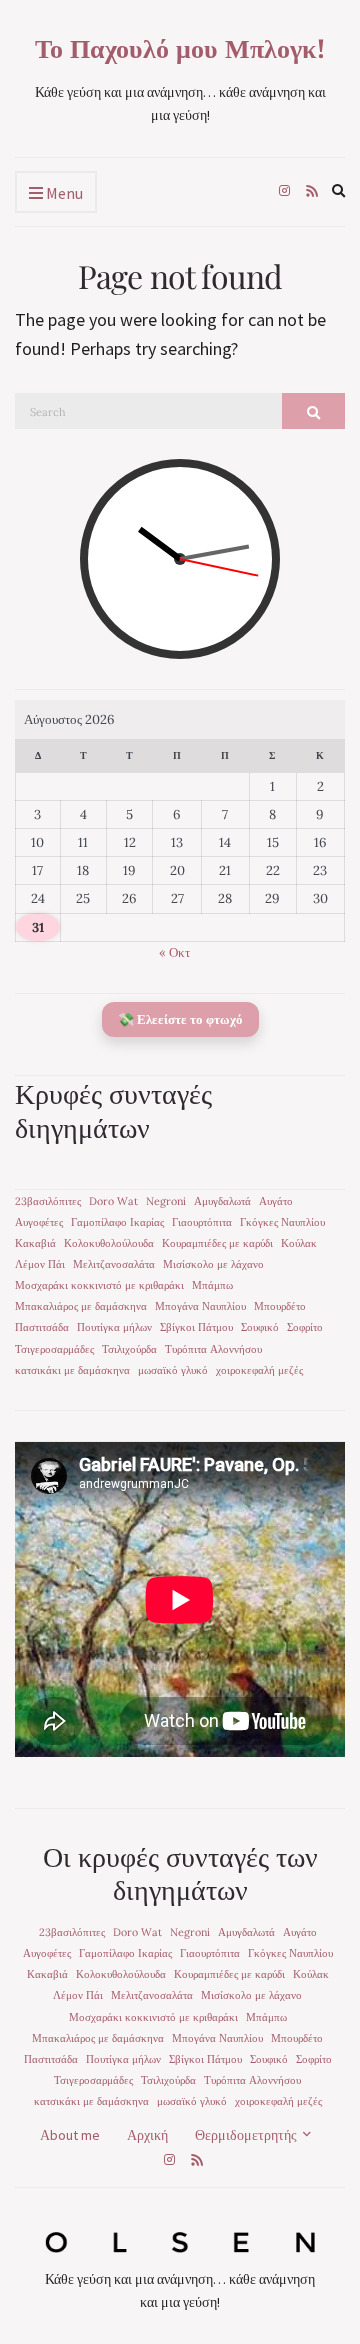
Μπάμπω (212, 1285)
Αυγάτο (276, 1201)
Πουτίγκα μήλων (114, 1327)
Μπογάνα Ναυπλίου (200, 1306)
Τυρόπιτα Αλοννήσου (213, 1349)
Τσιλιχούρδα (129, 1349)
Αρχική (147, 2135)
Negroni (166, 1201)
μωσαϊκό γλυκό (173, 1370)
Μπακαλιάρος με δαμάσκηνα (81, 1306)
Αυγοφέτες (39, 1222)
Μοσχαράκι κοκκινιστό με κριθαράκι (99, 1285)
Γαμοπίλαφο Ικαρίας (117, 1222)
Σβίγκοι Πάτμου (196, 1327)
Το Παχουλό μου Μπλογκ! (180, 48)
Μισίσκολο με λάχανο (213, 1264)
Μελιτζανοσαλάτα (114, 1264)
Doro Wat (113, 1201)
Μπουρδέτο (280, 1306)
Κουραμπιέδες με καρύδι (217, 1243)
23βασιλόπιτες (48, 1201)
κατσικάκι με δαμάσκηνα (72, 1370)
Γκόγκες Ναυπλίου (282, 1222)
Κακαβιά (35, 1243)
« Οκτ (174, 952)
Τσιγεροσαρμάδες (54, 1349)
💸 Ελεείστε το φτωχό (180, 1019)
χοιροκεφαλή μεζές (259, 1370)
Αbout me (70, 2135)
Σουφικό (260, 1327)
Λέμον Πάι (40, 1264)
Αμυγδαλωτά (222, 1201)
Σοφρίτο (305, 1327)
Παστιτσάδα (42, 1327)
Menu (63, 193)
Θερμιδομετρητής (246, 2135)
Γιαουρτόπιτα (202, 1222)
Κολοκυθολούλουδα (109, 1243)
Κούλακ (299, 1243)
